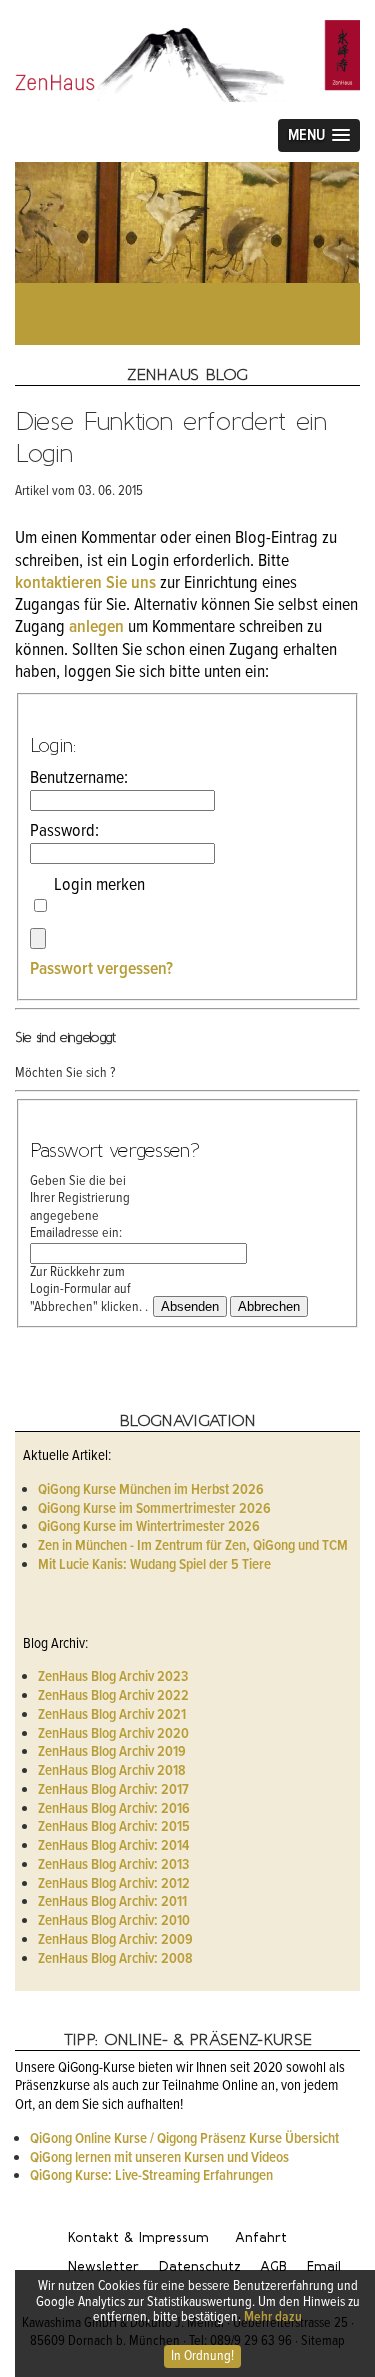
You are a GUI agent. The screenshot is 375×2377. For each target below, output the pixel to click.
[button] (319, 135)
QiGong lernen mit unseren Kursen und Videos (159, 2158)
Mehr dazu (273, 2317)
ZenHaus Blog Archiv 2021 (112, 1715)
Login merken (99, 897)
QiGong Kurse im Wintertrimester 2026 (149, 1527)
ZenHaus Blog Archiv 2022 (113, 1696)
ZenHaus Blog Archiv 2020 (113, 1734)
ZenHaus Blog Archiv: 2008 (115, 1959)
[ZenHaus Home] (187, 29)
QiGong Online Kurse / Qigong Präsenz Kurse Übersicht (184, 2139)
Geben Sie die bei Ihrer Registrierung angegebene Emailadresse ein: (80, 1208)
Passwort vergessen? (101, 969)
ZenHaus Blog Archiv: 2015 (114, 1827)
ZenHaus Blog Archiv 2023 (113, 1677)
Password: (64, 832)
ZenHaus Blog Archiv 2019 (112, 1752)
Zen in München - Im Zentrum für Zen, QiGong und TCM (193, 1546)
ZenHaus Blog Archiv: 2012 (114, 1884)
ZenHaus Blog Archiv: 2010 (114, 1921)
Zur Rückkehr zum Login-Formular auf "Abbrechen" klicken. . (89, 1290)
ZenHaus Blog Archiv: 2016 (114, 1809)
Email (324, 2266)
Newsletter (103, 2266)
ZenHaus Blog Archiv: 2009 (115, 1940)
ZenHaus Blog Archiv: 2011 (112, 1902)
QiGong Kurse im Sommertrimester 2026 (154, 1509)
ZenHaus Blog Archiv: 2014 (113, 1846)
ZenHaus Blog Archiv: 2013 (113, 1865)
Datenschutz (200, 2266)
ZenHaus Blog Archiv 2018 (112, 1771)
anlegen (96, 627)
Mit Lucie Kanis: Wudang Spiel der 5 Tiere (154, 1565)
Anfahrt (261, 2237)
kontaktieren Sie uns (85, 583)
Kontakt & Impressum (138, 2237)
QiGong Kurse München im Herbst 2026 (151, 1490)
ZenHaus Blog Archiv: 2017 (113, 1790)
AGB (273, 2266)
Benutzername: (79, 779)
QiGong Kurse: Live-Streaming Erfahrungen (151, 2176)
